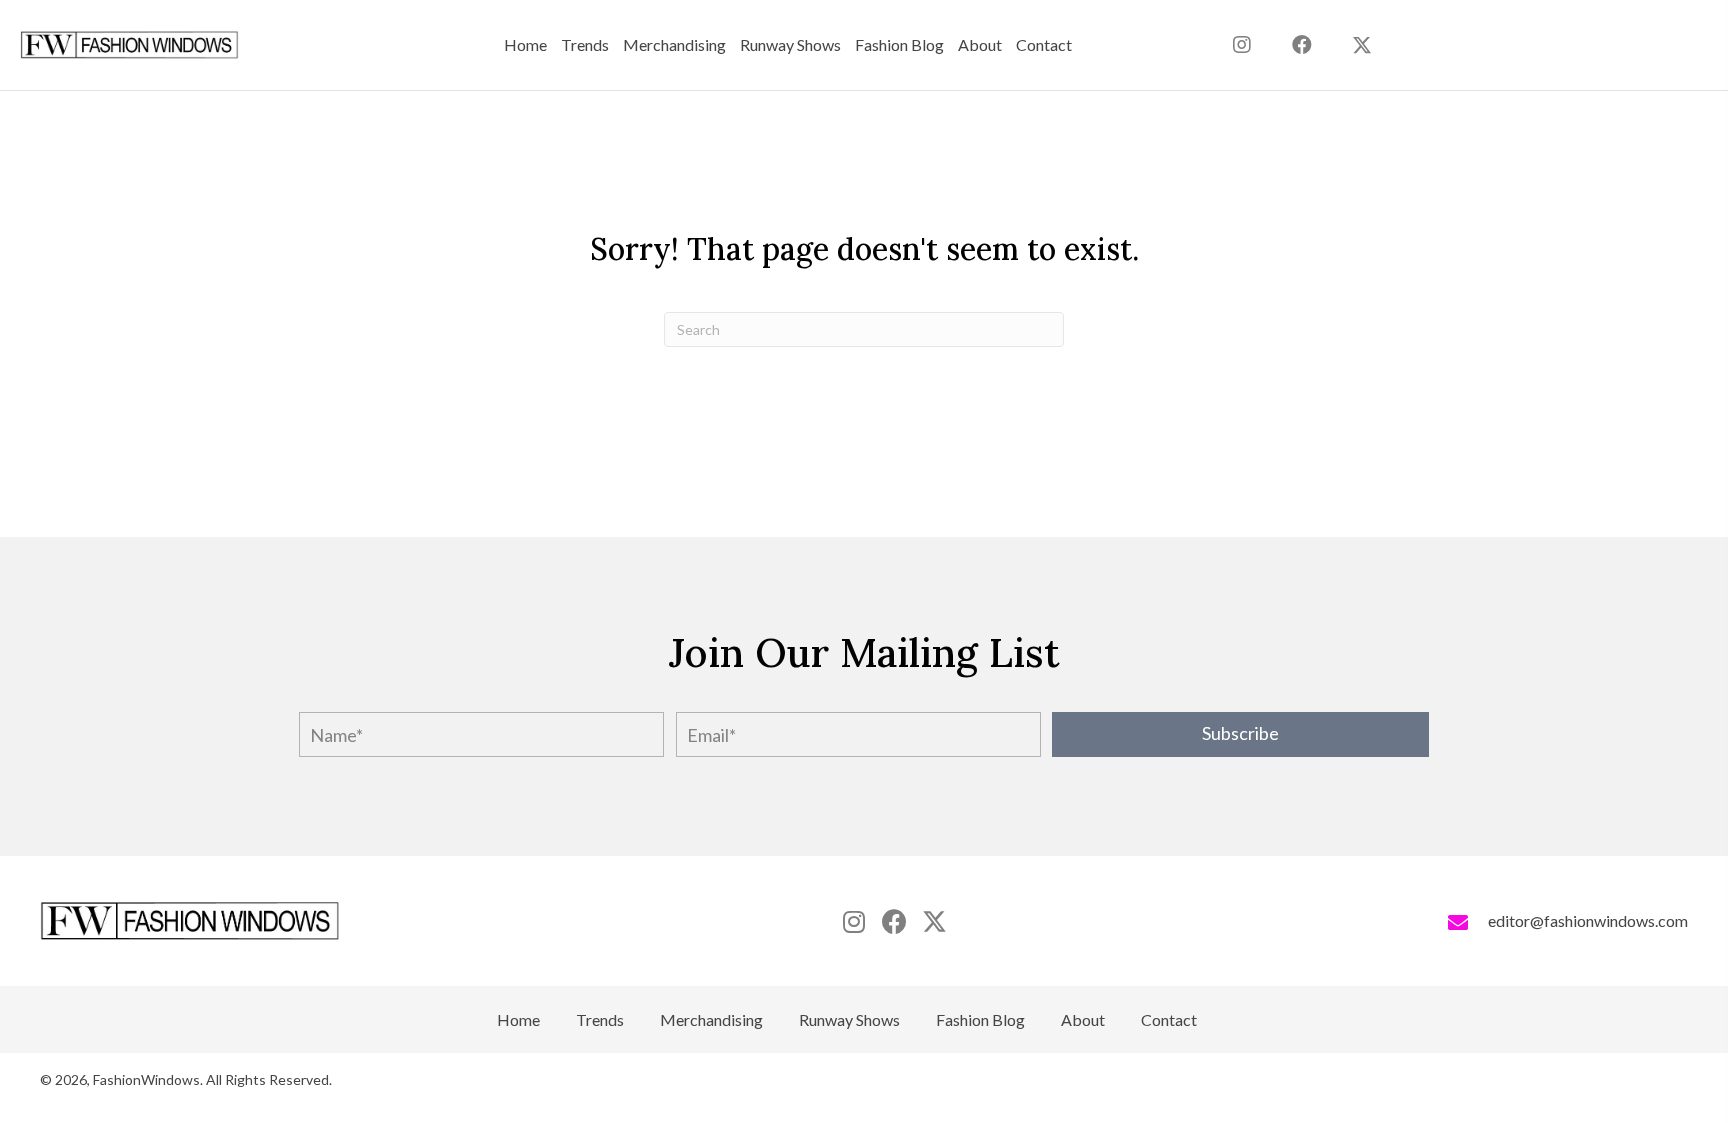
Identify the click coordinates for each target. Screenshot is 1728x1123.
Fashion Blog (980, 1020)
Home (518, 1020)
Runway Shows (849, 1020)
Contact (1169, 1020)
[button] (1362, 45)
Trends (600, 1020)
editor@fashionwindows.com (1588, 920)
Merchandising (711, 1020)
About (1083, 1020)
